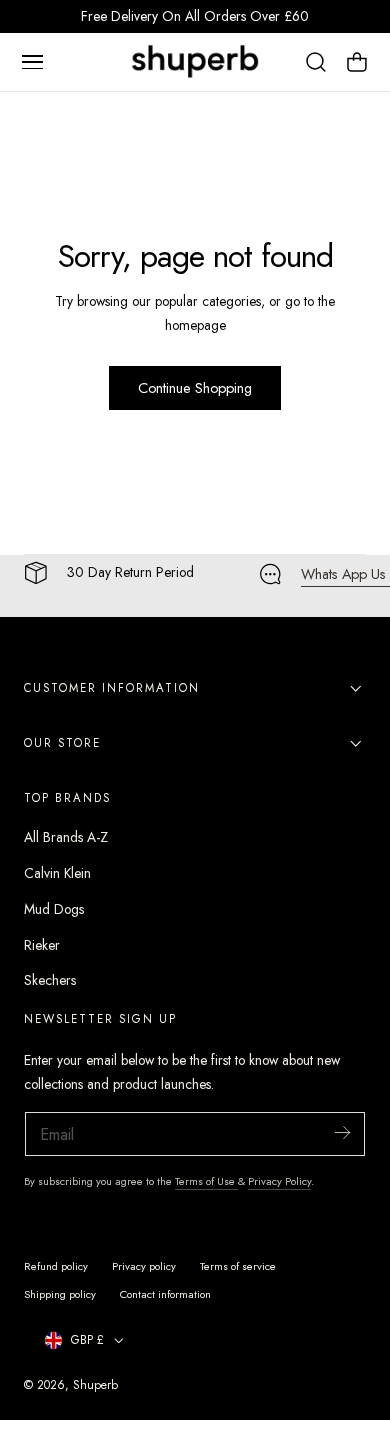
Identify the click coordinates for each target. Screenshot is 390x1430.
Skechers (50, 980)
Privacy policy (144, 1266)
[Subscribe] (342, 1132)
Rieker (42, 945)
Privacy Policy (279, 1181)
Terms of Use (206, 1181)
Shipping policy (60, 1294)
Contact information (165, 1294)
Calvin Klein (57, 873)
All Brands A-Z (66, 837)
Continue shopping (195, 388)
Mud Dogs (54, 909)
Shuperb (95, 1384)
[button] (32, 62)
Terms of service (238, 1266)
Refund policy (56, 1266)
